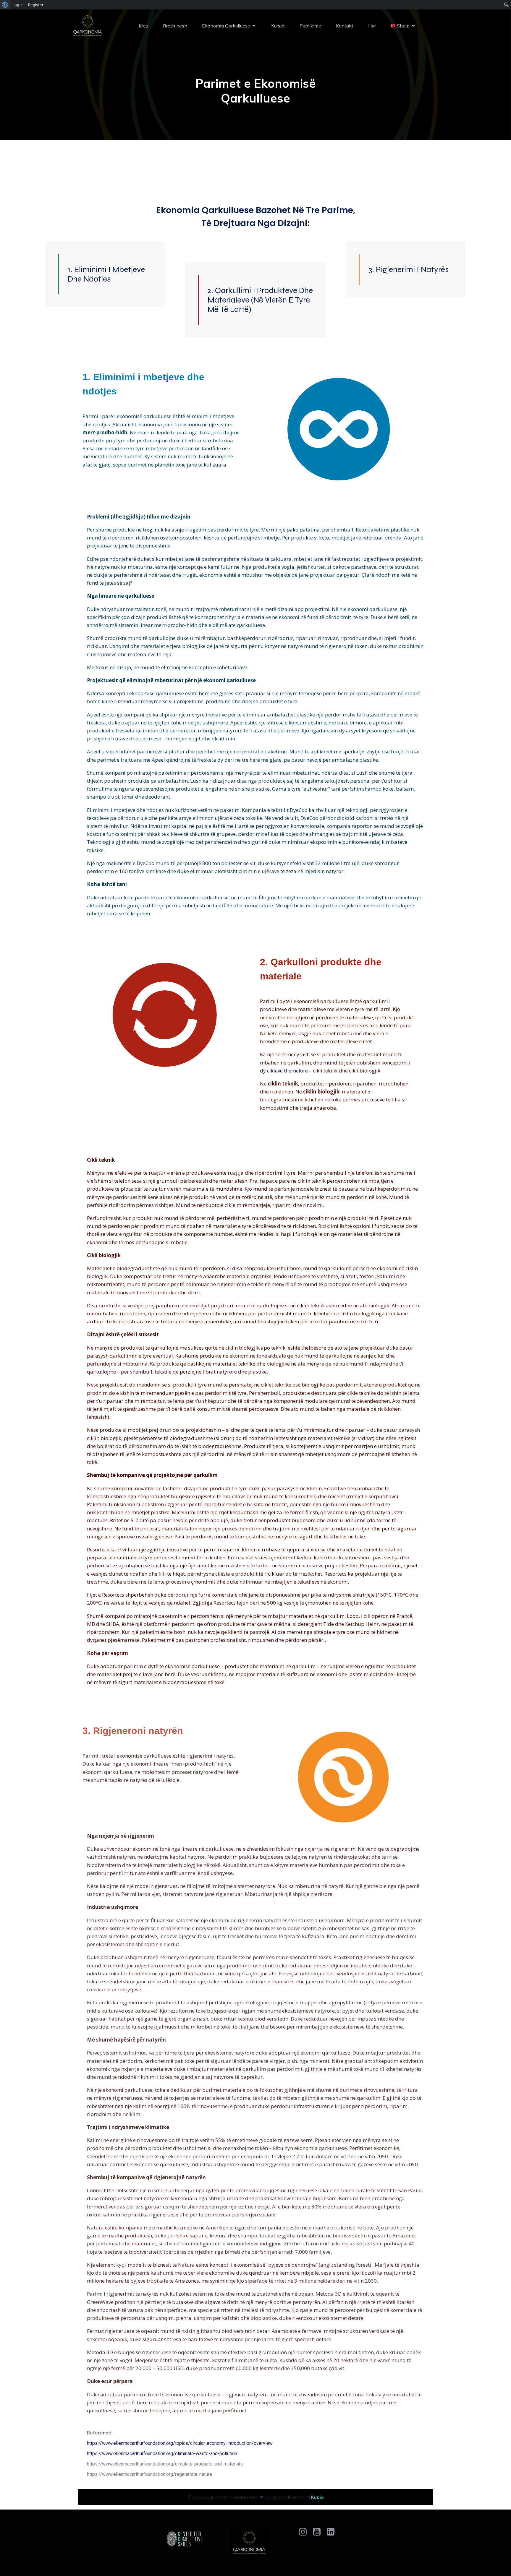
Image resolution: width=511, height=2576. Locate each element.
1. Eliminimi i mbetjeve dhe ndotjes (106, 274)
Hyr (372, 26)
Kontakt (345, 26)
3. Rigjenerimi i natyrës (409, 269)
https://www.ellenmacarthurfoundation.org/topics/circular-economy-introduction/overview (180, 2443)
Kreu (143, 26)
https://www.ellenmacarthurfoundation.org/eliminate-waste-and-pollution (162, 2454)
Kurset (278, 26)
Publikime (310, 26)
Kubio (317, 2497)
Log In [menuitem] (18, 5)
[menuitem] (5, 5)
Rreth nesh (175, 26)
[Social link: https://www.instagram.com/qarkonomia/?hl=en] (305, 2532)
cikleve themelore (287, 1071)
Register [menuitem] (36, 5)
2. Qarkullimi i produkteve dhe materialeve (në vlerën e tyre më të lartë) (260, 300)
